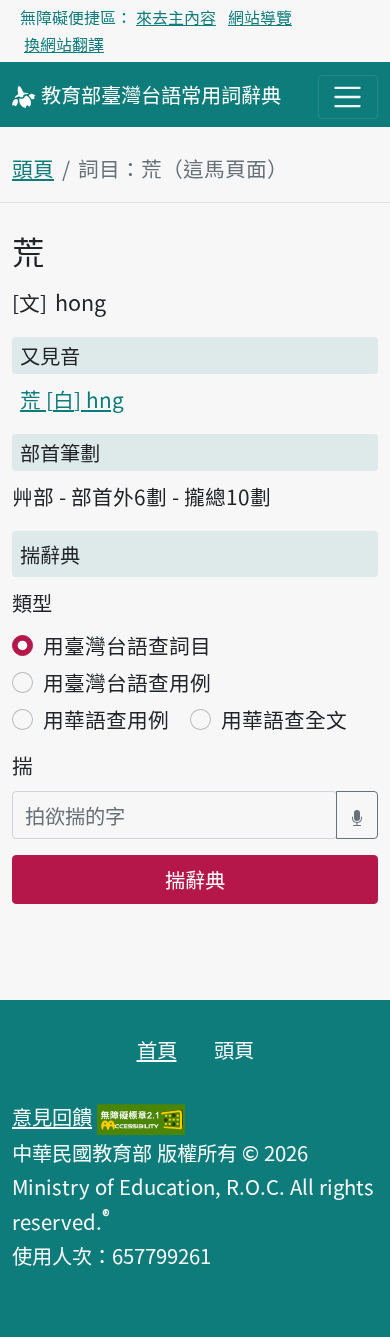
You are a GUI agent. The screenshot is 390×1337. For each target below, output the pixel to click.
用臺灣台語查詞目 (127, 645)
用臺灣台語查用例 (127, 682)
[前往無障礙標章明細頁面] (141, 1116)
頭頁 (33, 168)
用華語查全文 (284, 719)
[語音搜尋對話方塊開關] (357, 815)
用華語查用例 (106, 719)
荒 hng (72, 399)
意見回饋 (52, 1116)
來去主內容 (176, 17)
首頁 (157, 1049)
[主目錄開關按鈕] (348, 97)
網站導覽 (260, 17)
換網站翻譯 (64, 44)
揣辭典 (195, 879)
